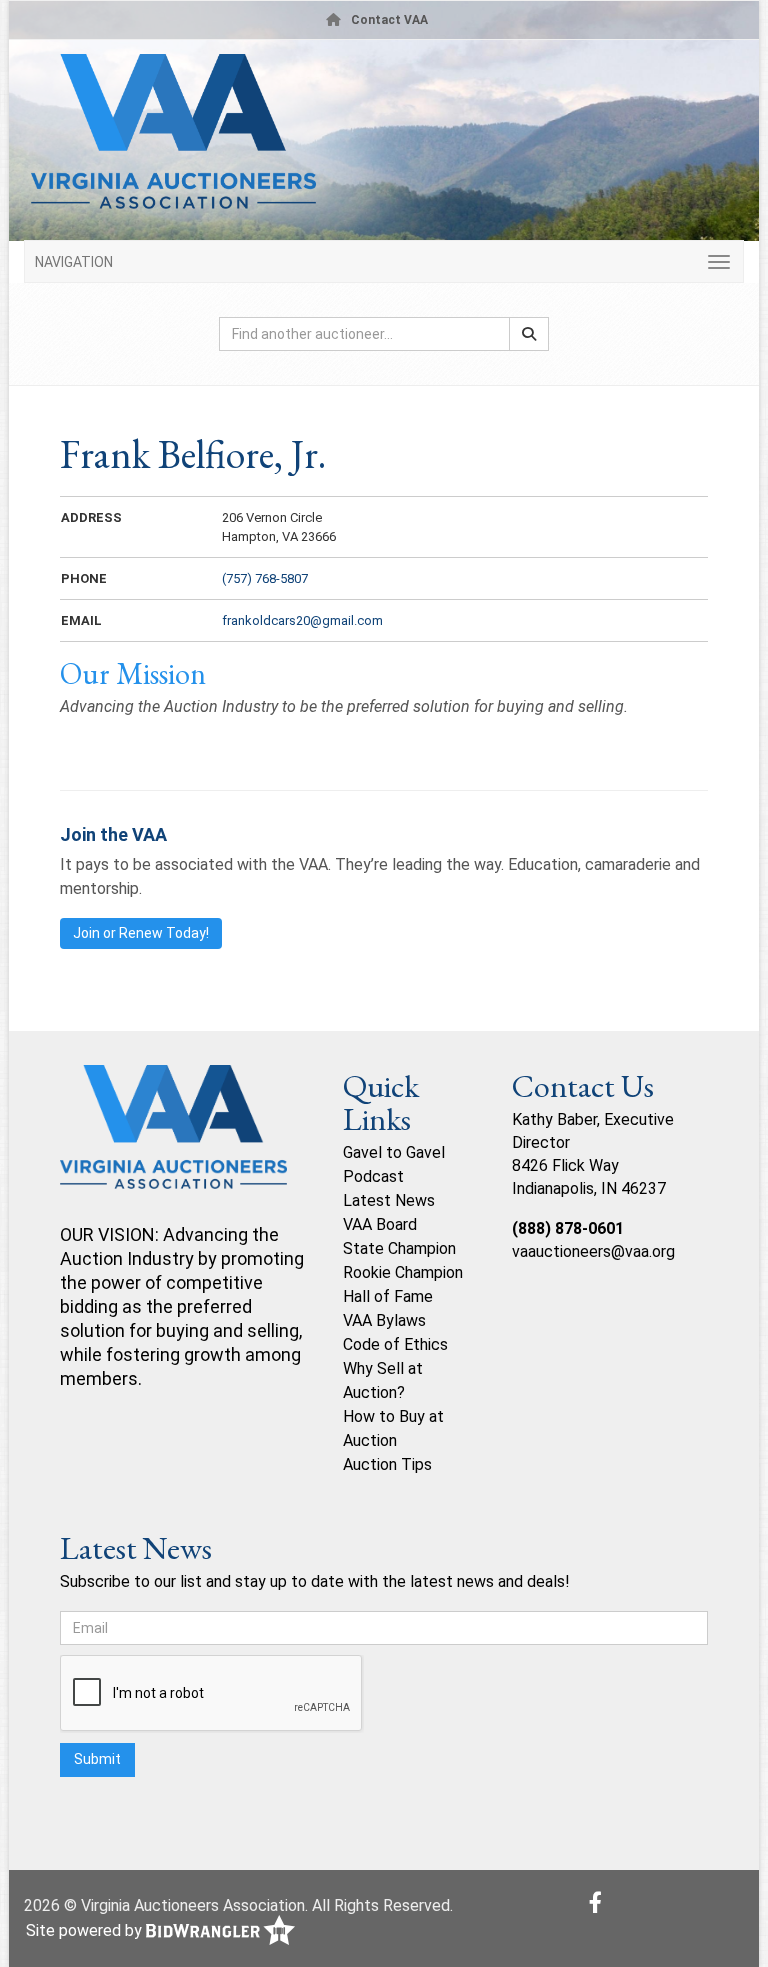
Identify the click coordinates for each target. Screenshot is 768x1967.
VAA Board (380, 1224)
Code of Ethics (395, 1344)
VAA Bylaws (384, 1320)
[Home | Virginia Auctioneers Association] (379, 139)
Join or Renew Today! (141, 933)
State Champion (399, 1248)
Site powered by (86, 1930)
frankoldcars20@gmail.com (302, 620)
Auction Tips (387, 1464)
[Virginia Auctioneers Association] (173, 1142)
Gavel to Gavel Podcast (394, 1164)
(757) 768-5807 (265, 578)
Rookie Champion (403, 1272)
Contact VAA (389, 20)
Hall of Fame (388, 1296)
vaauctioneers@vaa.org (593, 1251)
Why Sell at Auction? (383, 1380)
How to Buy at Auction (393, 1428)
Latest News (389, 1200)
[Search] (529, 334)
